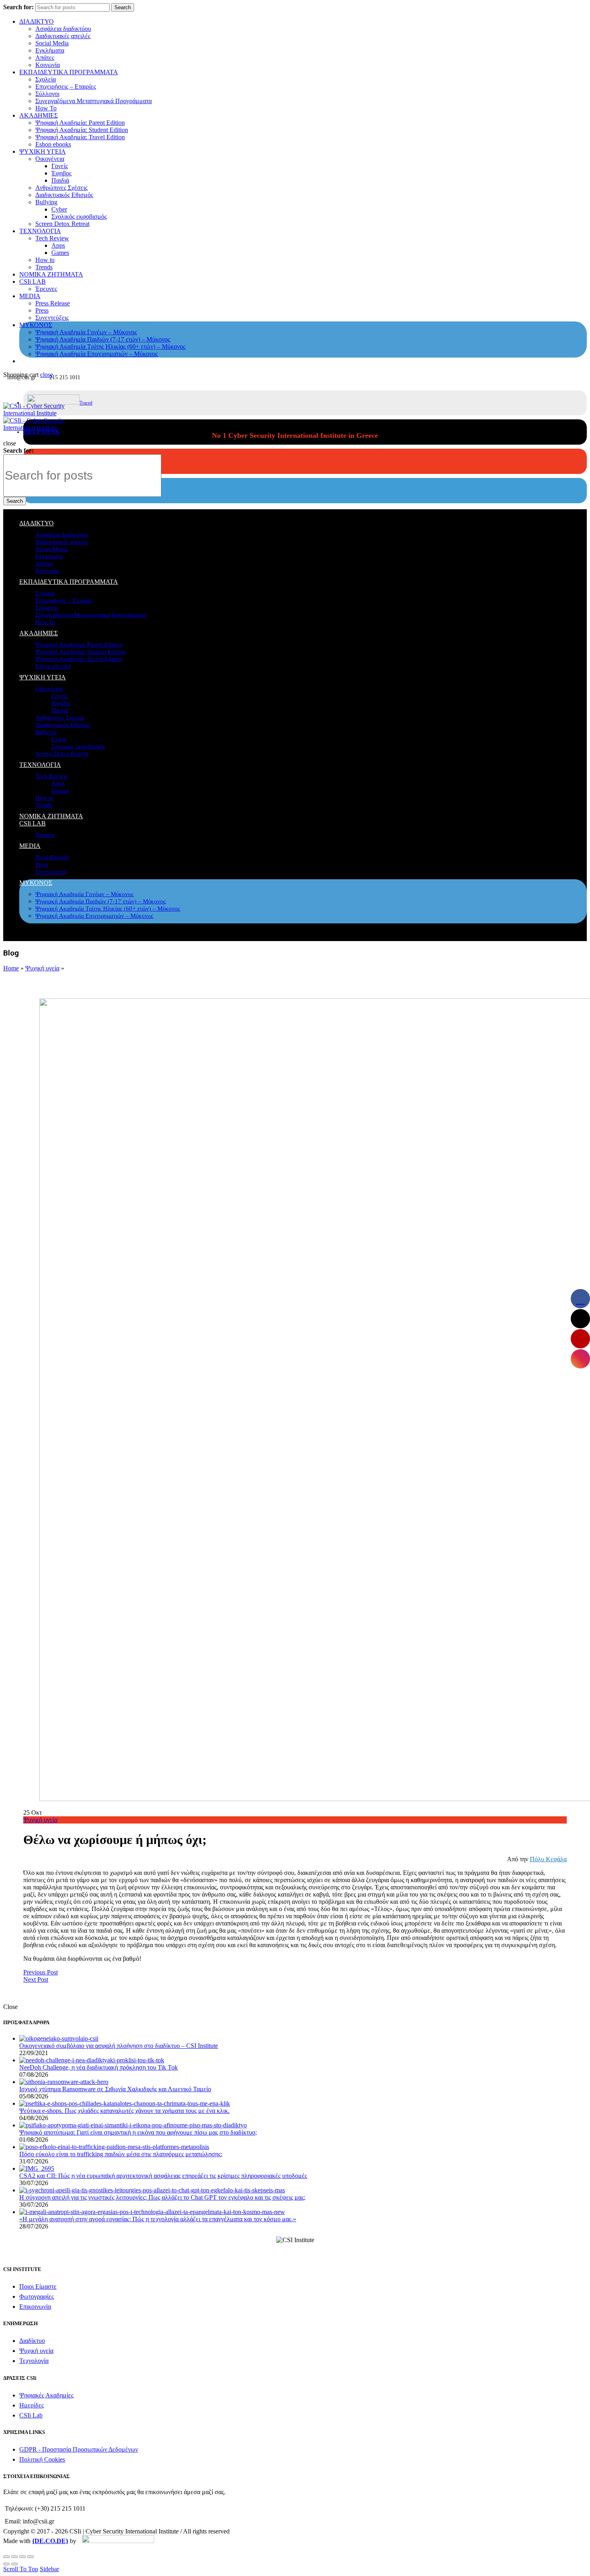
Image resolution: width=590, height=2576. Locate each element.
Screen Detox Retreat (62, 224)
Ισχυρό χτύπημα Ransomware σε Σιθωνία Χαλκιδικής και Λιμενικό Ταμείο (115, 2089)
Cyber (59, 209)
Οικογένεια (50, 159)
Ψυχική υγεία (42, 968)
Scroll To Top (21, 2569)
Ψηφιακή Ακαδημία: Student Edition (82, 130)
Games (60, 253)
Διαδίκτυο (32, 2341)
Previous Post (41, 1972)
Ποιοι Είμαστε (38, 2286)
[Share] (14, 2557)
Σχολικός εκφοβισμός (79, 217)
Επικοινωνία (35, 2307)
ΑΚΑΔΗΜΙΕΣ (39, 115)
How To (46, 108)
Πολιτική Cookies (42, 2459)
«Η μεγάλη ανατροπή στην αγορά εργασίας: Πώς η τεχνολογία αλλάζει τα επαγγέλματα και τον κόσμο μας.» (158, 2219)
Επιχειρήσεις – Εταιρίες (66, 86)
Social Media (52, 43)
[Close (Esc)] (6, 2557)
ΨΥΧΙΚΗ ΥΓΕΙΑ (43, 151)
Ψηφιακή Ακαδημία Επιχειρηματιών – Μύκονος (97, 354)
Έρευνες (46, 289)
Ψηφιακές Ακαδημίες (46, 2395)
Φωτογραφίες (37, 2296)
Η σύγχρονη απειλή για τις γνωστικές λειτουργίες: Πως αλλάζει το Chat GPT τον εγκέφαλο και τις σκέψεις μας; (162, 2197)
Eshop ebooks (53, 144)
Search (123, 7)
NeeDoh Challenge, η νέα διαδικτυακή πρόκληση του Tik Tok (99, 2067)
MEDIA (30, 296)
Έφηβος (61, 173)
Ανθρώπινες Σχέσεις (61, 188)
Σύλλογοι (47, 94)
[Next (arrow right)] (14, 2564)
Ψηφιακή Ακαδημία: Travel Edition (80, 137)
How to (45, 260)
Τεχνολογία (34, 2361)
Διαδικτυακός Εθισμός (64, 195)
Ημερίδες (32, 2405)
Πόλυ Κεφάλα (548, 1859)
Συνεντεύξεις (52, 318)
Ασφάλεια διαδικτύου (63, 29)
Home (11, 968)
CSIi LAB (33, 282)
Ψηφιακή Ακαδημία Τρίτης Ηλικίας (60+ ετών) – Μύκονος (110, 347)
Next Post (36, 1979)
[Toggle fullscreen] (22, 2557)
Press (42, 310)
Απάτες (45, 58)
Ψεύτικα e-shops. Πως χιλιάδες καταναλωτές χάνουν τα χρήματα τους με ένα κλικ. (124, 2111)
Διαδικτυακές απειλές (63, 36)
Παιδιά (60, 180)
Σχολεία (46, 79)
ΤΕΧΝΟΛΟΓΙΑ (40, 231)
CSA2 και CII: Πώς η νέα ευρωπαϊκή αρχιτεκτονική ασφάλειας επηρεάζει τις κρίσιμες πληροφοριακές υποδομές (163, 2176)
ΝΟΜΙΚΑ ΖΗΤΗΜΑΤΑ (51, 274)
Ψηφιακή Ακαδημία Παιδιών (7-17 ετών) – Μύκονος (103, 339)
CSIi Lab (31, 2415)
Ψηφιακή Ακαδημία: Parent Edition (80, 123)
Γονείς (60, 166)
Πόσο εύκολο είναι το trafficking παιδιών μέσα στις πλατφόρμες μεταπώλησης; (121, 2154)
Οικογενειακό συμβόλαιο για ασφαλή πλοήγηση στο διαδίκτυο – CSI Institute (119, 2046)
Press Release (53, 303)
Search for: (18, 7)
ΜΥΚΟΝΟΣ (36, 325)
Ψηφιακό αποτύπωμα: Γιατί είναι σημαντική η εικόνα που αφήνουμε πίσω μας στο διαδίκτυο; (138, 2132)
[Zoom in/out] (31, 2557)
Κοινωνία (48, 65)
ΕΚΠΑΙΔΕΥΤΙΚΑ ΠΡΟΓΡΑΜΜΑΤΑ (69, 72)
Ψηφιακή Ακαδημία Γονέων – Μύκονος (86, 332)
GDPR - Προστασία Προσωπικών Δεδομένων (79, 2449)
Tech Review (52, 238)
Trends (44, 267)
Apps (58, 245)
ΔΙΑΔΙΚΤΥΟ (37, 21)
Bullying (46, 202)
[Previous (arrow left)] (6, 2564)
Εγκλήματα (50, 50)
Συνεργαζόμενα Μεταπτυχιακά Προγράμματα (94, 101)
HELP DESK (42, 432)
